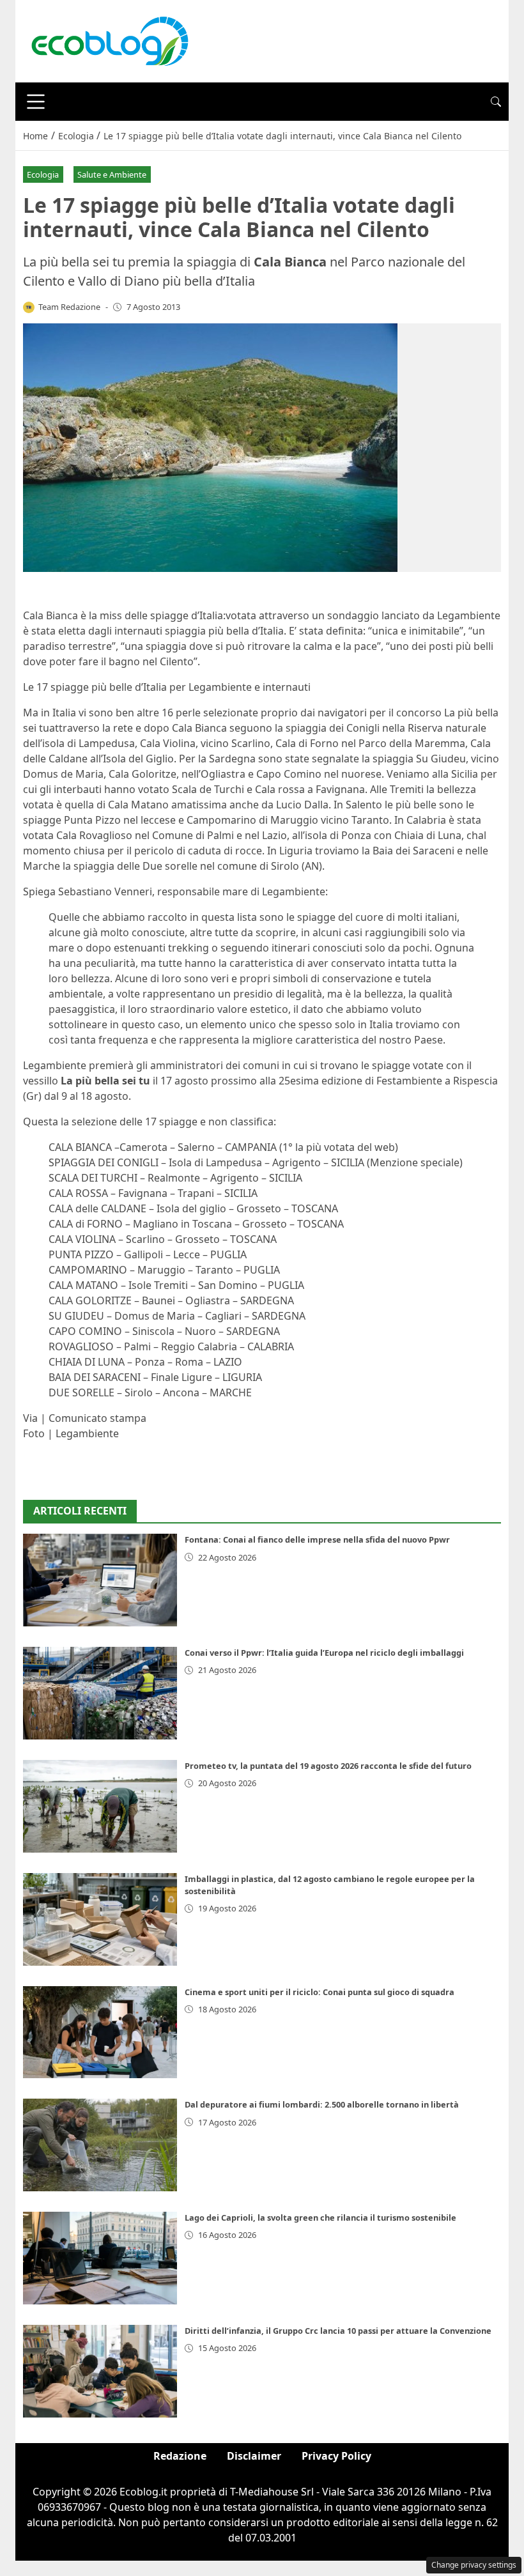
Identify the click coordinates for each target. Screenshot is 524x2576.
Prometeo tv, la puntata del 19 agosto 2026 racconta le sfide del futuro (328, 1766)
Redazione (180, 2456)
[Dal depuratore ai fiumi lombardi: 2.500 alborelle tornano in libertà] (100, 2145)
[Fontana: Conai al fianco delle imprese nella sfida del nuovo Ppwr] (100, 1580)
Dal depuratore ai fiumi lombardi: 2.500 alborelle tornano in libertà (322, 2104)
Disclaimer (254, 2456)
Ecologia (43, 174)
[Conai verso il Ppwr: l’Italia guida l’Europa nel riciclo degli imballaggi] (100, 1693)
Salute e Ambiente (112, 174)
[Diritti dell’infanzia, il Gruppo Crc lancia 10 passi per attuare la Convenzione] (100, 2371)
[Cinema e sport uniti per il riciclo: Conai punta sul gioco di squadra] (100, 2032)
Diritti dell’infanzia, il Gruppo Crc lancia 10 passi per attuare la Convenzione (338, 2331)
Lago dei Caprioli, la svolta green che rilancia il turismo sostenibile (320, 2217)
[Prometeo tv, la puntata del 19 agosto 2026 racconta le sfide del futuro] (100, 1806)
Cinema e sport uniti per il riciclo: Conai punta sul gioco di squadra (320, 1992)
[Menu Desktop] (36, 102)
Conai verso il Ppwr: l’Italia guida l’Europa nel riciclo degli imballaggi (324, 1653)
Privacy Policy (336, 2456)
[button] (496, 102)
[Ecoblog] (109, 40)
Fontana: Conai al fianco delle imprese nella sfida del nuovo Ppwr (317, 1539)
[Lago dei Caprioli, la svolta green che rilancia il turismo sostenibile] (100, 2258)
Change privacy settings (474, 2565)
